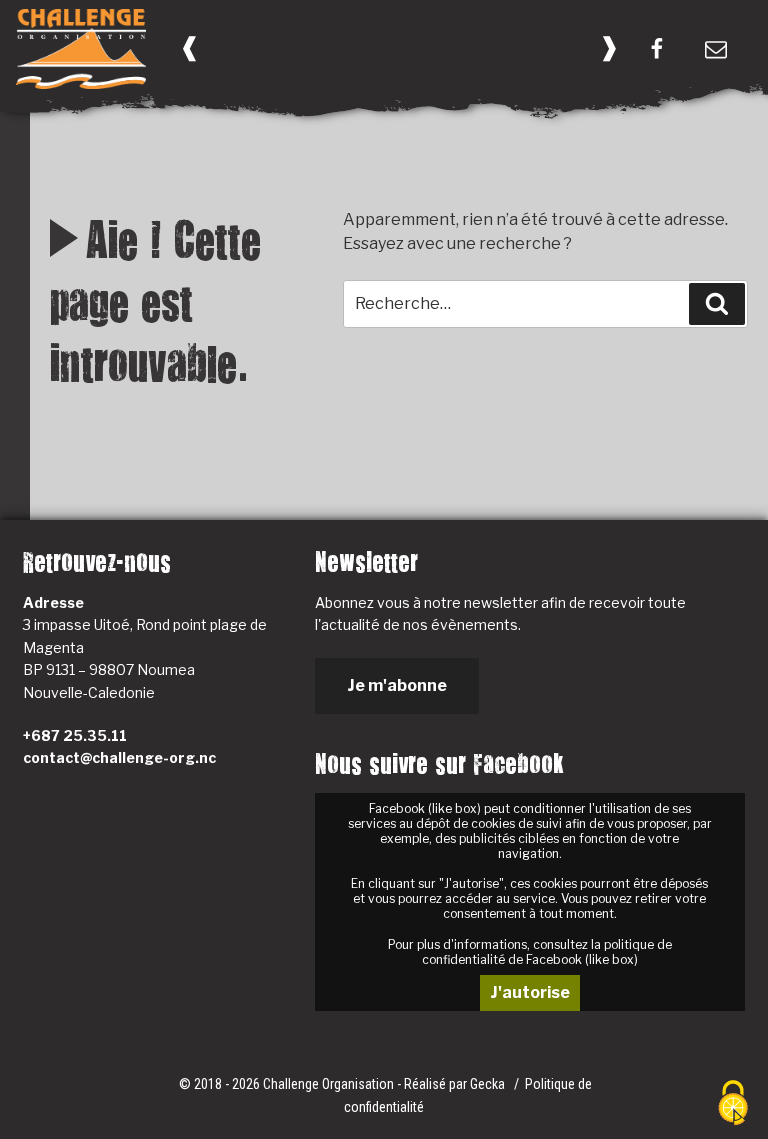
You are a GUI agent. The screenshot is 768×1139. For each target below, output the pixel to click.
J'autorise (530, 992)
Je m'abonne (397, 685)
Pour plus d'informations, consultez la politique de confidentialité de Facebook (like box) (530, 952)
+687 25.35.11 (75, 735)
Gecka (489, 1084)
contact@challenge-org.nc (119, 757)
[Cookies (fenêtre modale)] (733, 1104)
